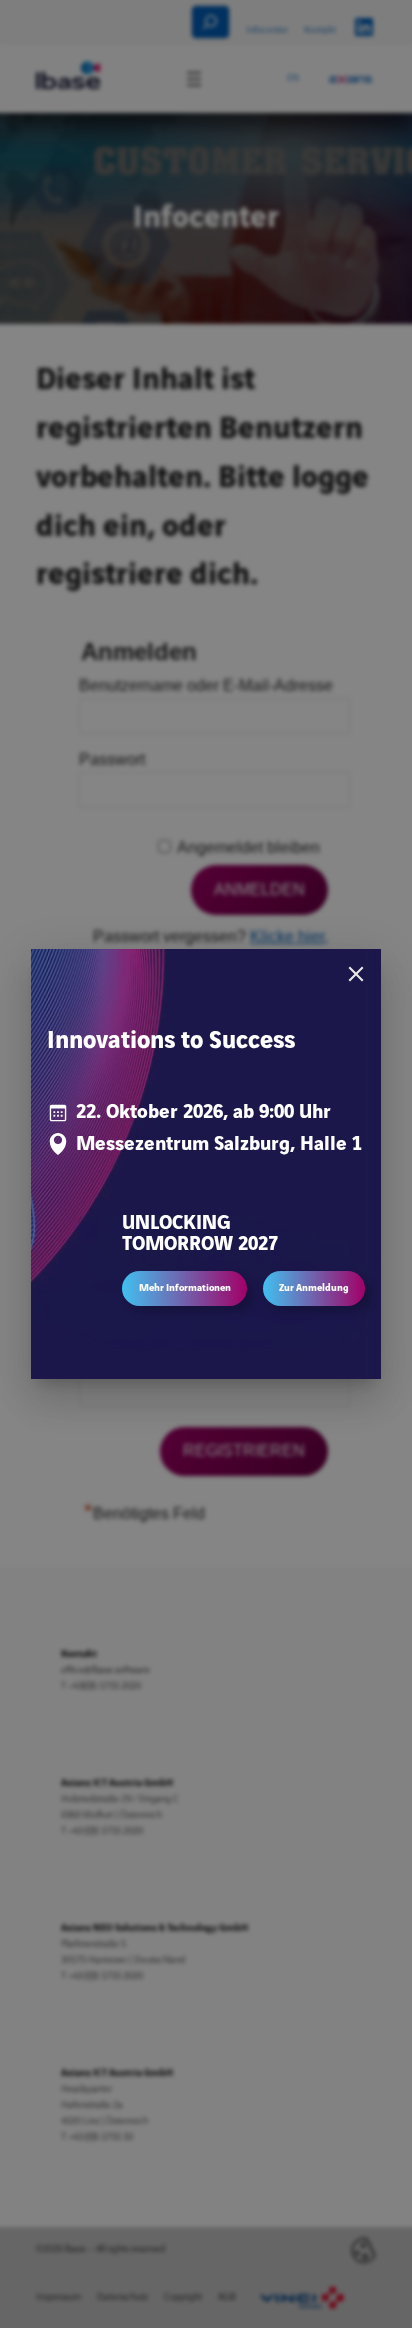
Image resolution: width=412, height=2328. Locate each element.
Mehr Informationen (185, 1288)
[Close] (356, 974)
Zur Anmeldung (314, 1288)
